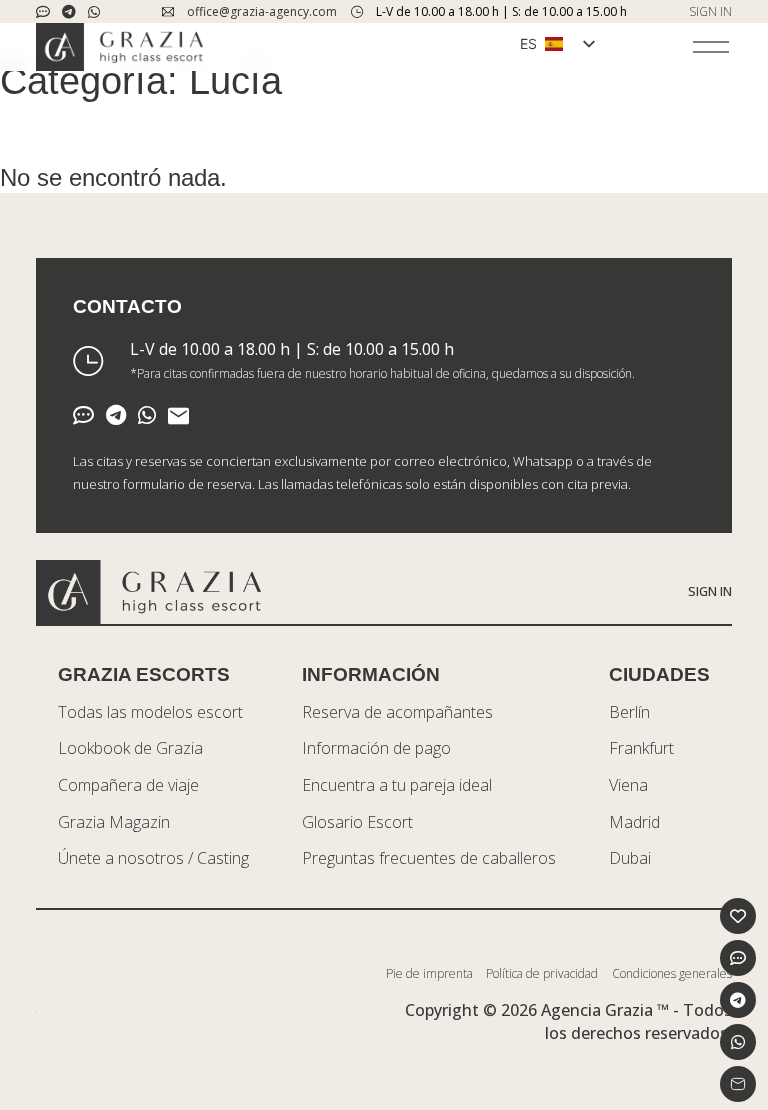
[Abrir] (711, 47)
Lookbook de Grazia (130, 748)
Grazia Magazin (114, 822)
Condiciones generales (672, 973)
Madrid (634, 822)
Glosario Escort (357, 822)
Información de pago (376, 748)
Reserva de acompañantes (397, 712)
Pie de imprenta (429, 973)
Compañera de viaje (128, 785)
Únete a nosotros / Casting (153, 858)
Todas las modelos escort (150, 712)
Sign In (710, 591)
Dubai (630, 858)
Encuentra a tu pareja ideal (397, 785)
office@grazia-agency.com (262, 11)
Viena (628, 785)
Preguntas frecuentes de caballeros (429, 858)
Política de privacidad (542, 973)
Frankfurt (641, 748)
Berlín (629, 712)
